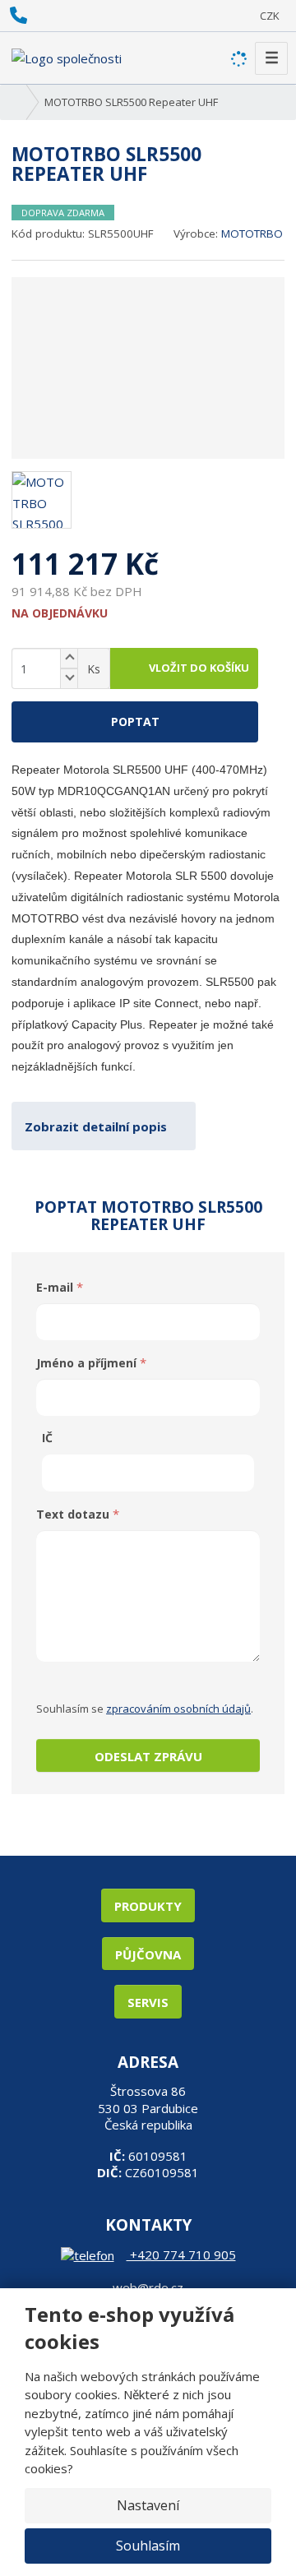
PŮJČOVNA (148, 1954)
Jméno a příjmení (86, 1363)
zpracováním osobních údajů (178, 1709)
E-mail (55, 1287)
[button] (270, 16)
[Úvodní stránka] (67, 57)
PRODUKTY (148, 1906)
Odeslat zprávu (148, 1756)
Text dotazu (73, 1514)
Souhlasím (148, 2546)
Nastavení (148, 2505)
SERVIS (148, 2002)
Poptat (135, 721)
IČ (47, 1438)
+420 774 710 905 (181, 2255)
